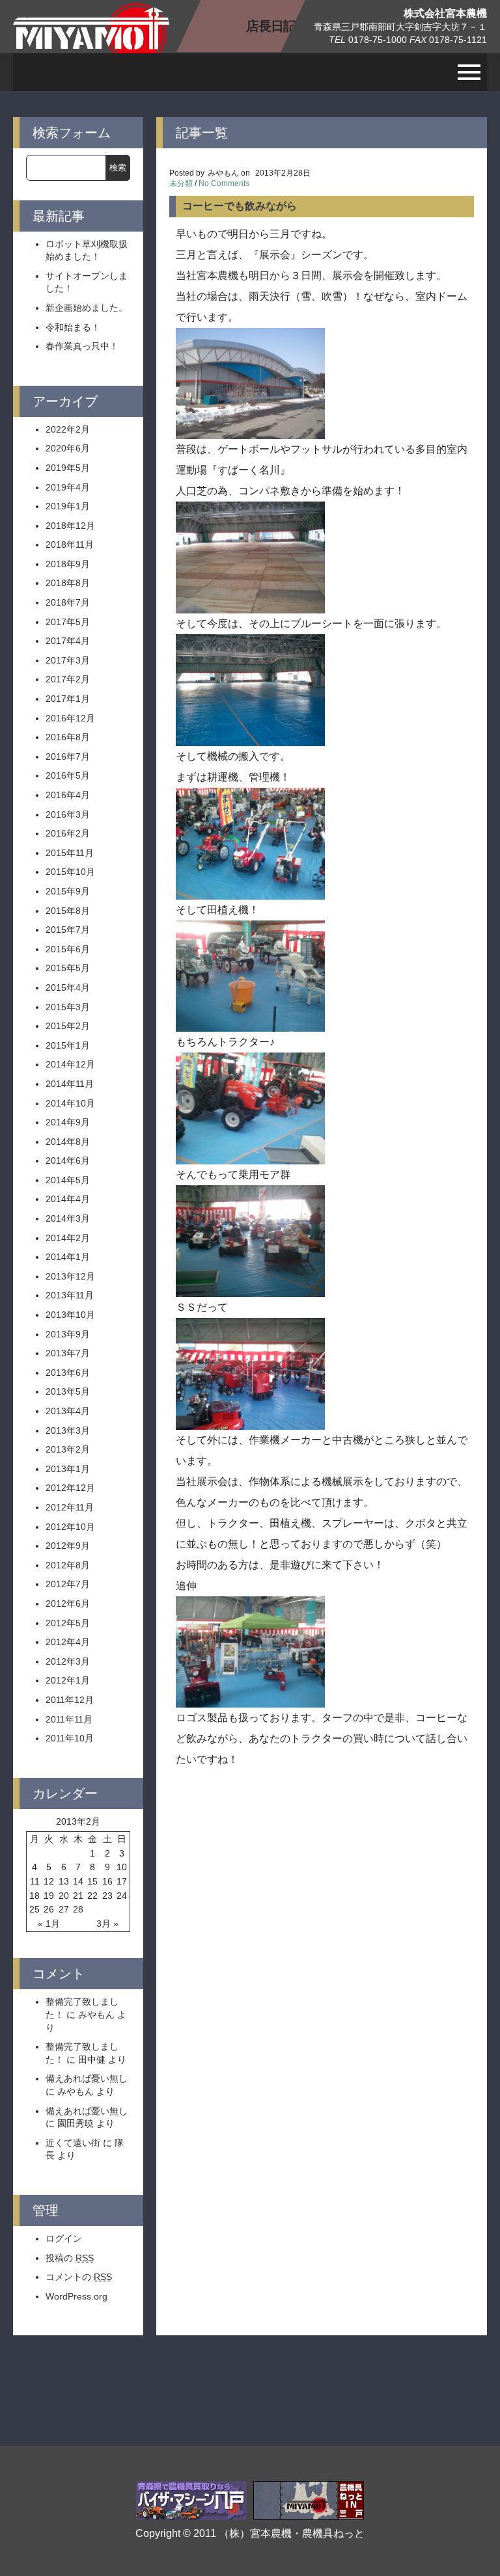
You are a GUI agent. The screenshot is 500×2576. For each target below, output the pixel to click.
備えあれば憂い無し (87, 2078)
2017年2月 (68, 679)
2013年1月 (68, 1469)
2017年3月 (68, 660)
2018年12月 (70, 526)
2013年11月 (70, 1295)
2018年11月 (70, 544)
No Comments (224, 183)
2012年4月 (68, 1642)
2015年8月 (68, 911)
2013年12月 (70, 1276)
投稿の (70, 2258)
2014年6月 (68, 1161)
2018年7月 (68, 602)
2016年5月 (68, 775)
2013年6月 (68, 1373)
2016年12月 (70, 718)
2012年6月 (68, 1603)
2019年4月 (68, 487)
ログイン (64, 2238)
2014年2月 (68, 1238)
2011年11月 (69, 1719)
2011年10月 (70, 1738)
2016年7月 (68, 757)
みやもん (96, 2015)
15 (92, 1881)
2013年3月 (68, 1430)
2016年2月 (68, 833)
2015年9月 (68, 891)
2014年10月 (70, 1103)
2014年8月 (68, 1142)
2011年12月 (70, 1700)
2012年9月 (68, 1546)
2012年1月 (68, 1680)
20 (64, 1896)
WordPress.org (76, 2296)
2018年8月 (68, 583)
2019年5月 (68, 468)
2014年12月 (70, 1064)
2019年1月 (68, 506)
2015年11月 (70, 853)
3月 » (107, 1924)
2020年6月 (68, 448)
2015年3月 (68, 1007)
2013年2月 (68, 1449)
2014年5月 (68, 1180)
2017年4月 (68, 641)
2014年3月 (68, 1218)
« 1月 (49, 1924)
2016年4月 (68, 795)
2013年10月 (70, 1315)
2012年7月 (68, 1584)
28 (78, 1909)
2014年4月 (68, 1199)
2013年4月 (68, 1411)
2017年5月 (68, 622)
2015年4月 (68, 987)
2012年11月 (70, 1507)
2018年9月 (68, 564)
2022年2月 (68, 429)
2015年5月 (68, 968)
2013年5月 (68, 1391)
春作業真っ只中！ (82, 346)
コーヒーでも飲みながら (240, 206)
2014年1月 (68, 1257)
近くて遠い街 (73, 2143)
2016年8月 (68, 737)
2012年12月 (70, 1488)
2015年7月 (68, 930)
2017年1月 (68, 699)
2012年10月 (70, 1527)
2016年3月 (68, 814)
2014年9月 (68, 1122)
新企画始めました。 (87, 308)
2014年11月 (70, 1084)
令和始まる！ (73, 327)
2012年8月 (68, 1565)
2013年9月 (68, 1334)
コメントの (79, 2277)
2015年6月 (68, 949)
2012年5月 (68, 1623)
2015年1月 (68, 1045)
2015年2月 (68, 1026)
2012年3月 (68, 1661)
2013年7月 (68, 1353)
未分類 (181, 183)
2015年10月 (70, 872)
